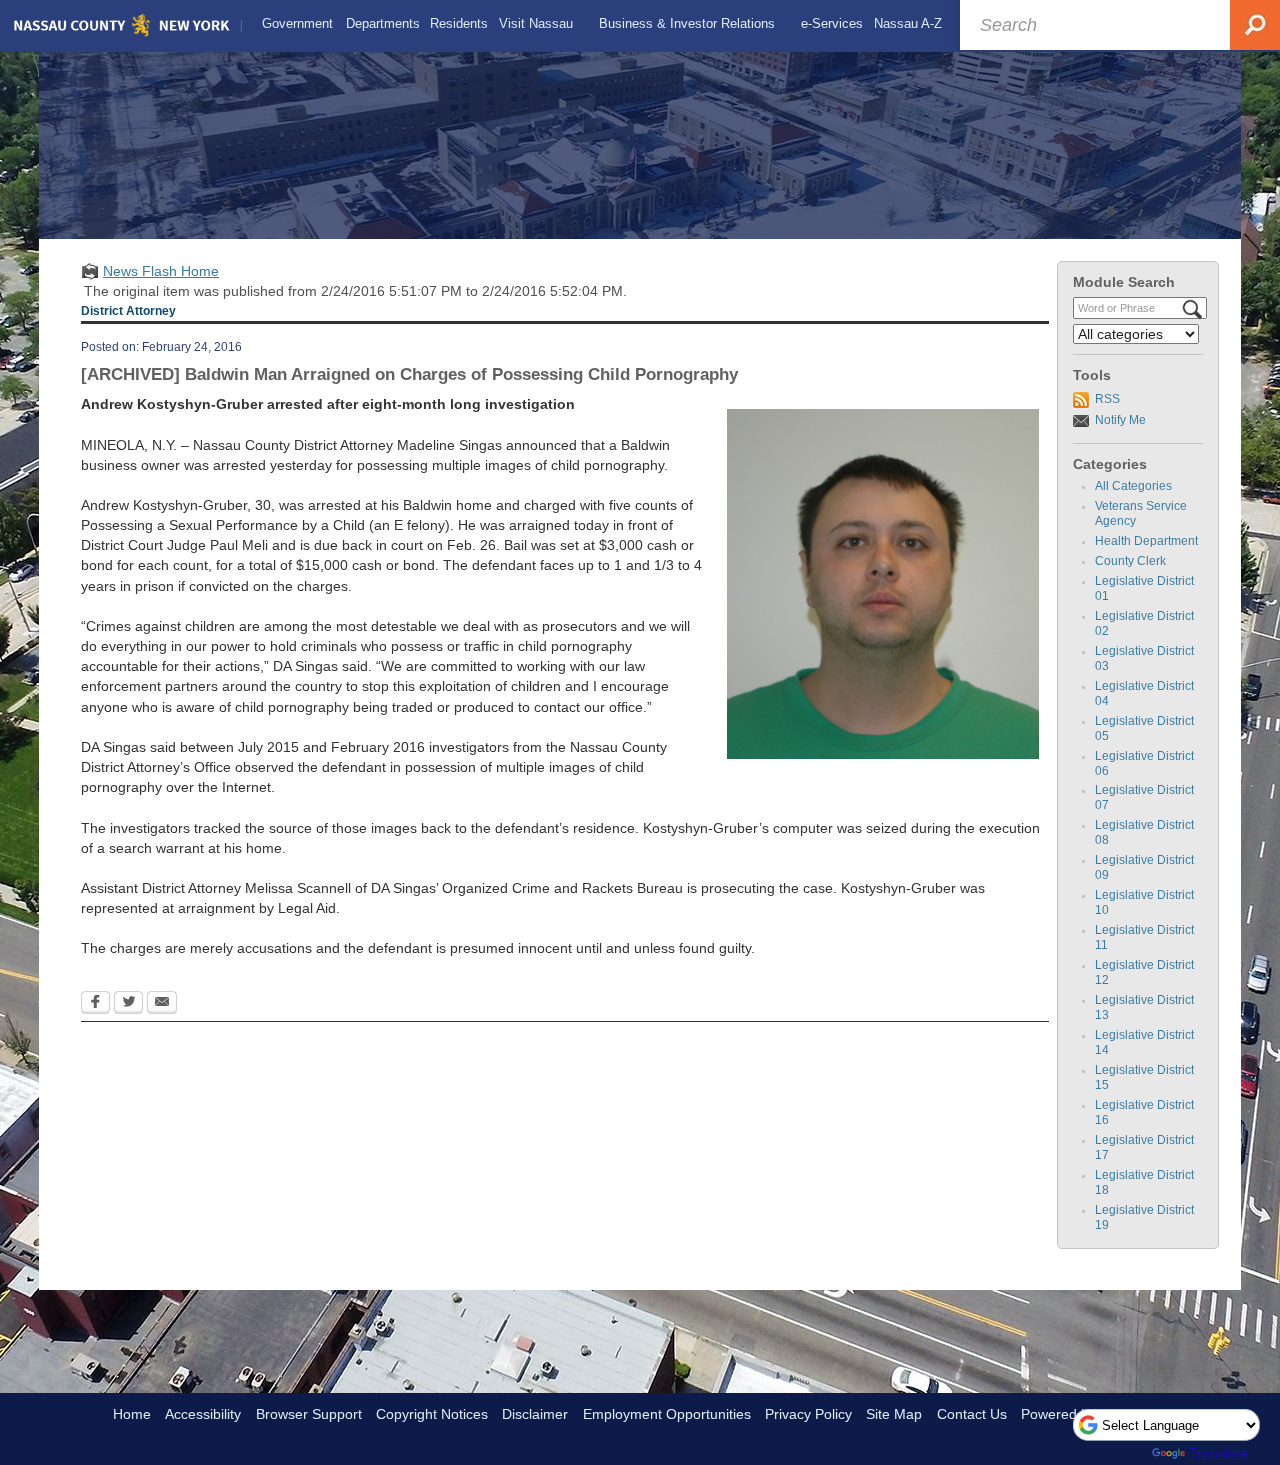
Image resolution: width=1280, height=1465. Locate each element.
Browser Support (309, 1414)
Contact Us (972, 1414)
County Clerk (1130, 561)
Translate (1218, 1453)
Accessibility (203, 1414)
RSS (1107, 399)
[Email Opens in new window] (162, 1004)
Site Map (894, 1414)
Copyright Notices (432, 1414)
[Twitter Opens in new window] (128, 1004)
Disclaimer (535, 1414)
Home (132, 1414)
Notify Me (1120, 420)
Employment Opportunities (667, 1414)
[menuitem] (297, 24)
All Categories (1133, 486)
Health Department (1146, 541)
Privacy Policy (808, 1414)
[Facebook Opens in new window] (95, 1004)
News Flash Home (161, 271)
